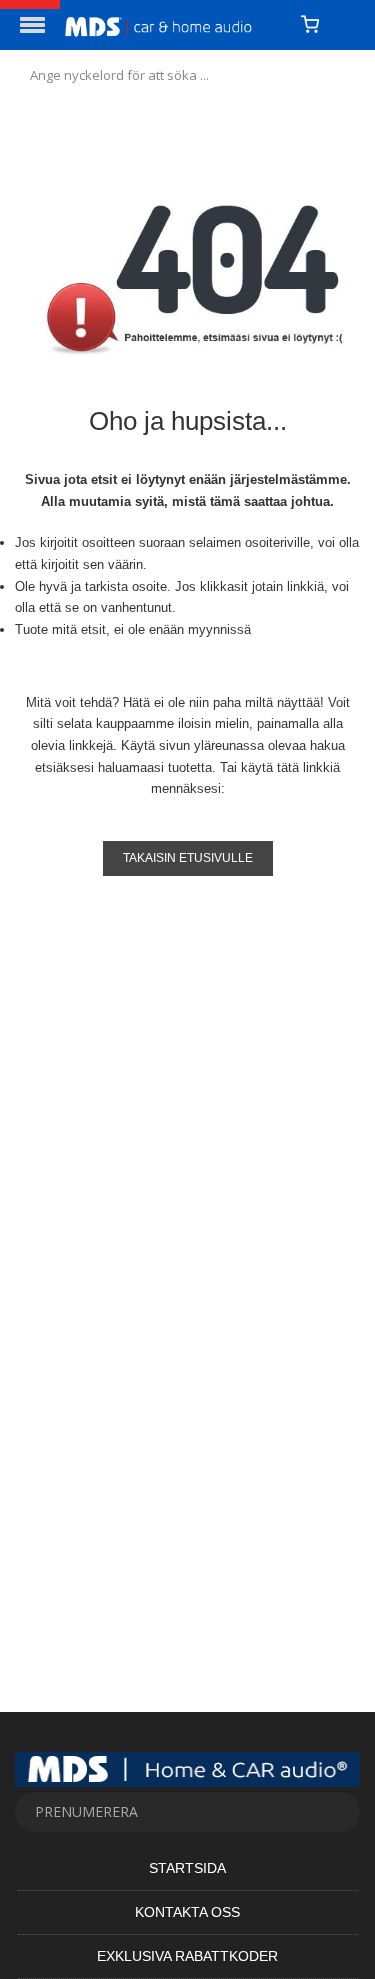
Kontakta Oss (187, 1912)
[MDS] (175, 25)
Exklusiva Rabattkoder (187, 1956)
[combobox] (187, 75)
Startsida (187, 1868)
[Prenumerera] (335, 1812)
